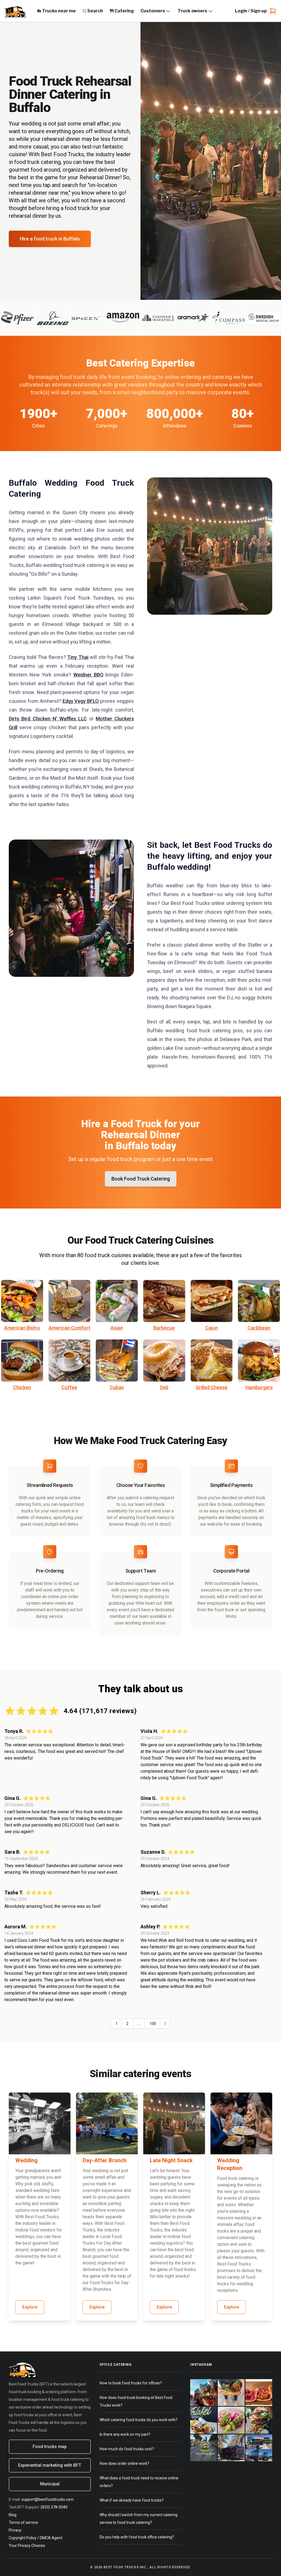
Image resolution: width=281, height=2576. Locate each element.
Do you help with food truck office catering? (137, 2537)
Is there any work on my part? (125, 2434)
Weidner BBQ (88, 675)
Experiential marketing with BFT (50, 2465)
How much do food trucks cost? (127, 2449)
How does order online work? (124, 2463)
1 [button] (116, 2024)
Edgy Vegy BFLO (81, 701)
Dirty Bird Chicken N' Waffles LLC (48, 719)
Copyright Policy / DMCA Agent (36, 2538)
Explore (30, 2307)
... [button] (139, 2024)
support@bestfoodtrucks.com (47, 2499)
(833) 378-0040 (54, 2507)
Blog (13, 2515)
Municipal (50, 2484)
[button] (165, 2024)
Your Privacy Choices (27, 2546)
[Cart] (272, 11)
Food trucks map (50, 2447)
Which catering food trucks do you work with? (139, 2420)
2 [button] (127, 2024)
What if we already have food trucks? (132, 2500)
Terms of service (23, 2522)
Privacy (15, 2530)
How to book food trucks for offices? (131, 2383)
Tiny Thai (78, 657)
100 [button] (153, 2024)
